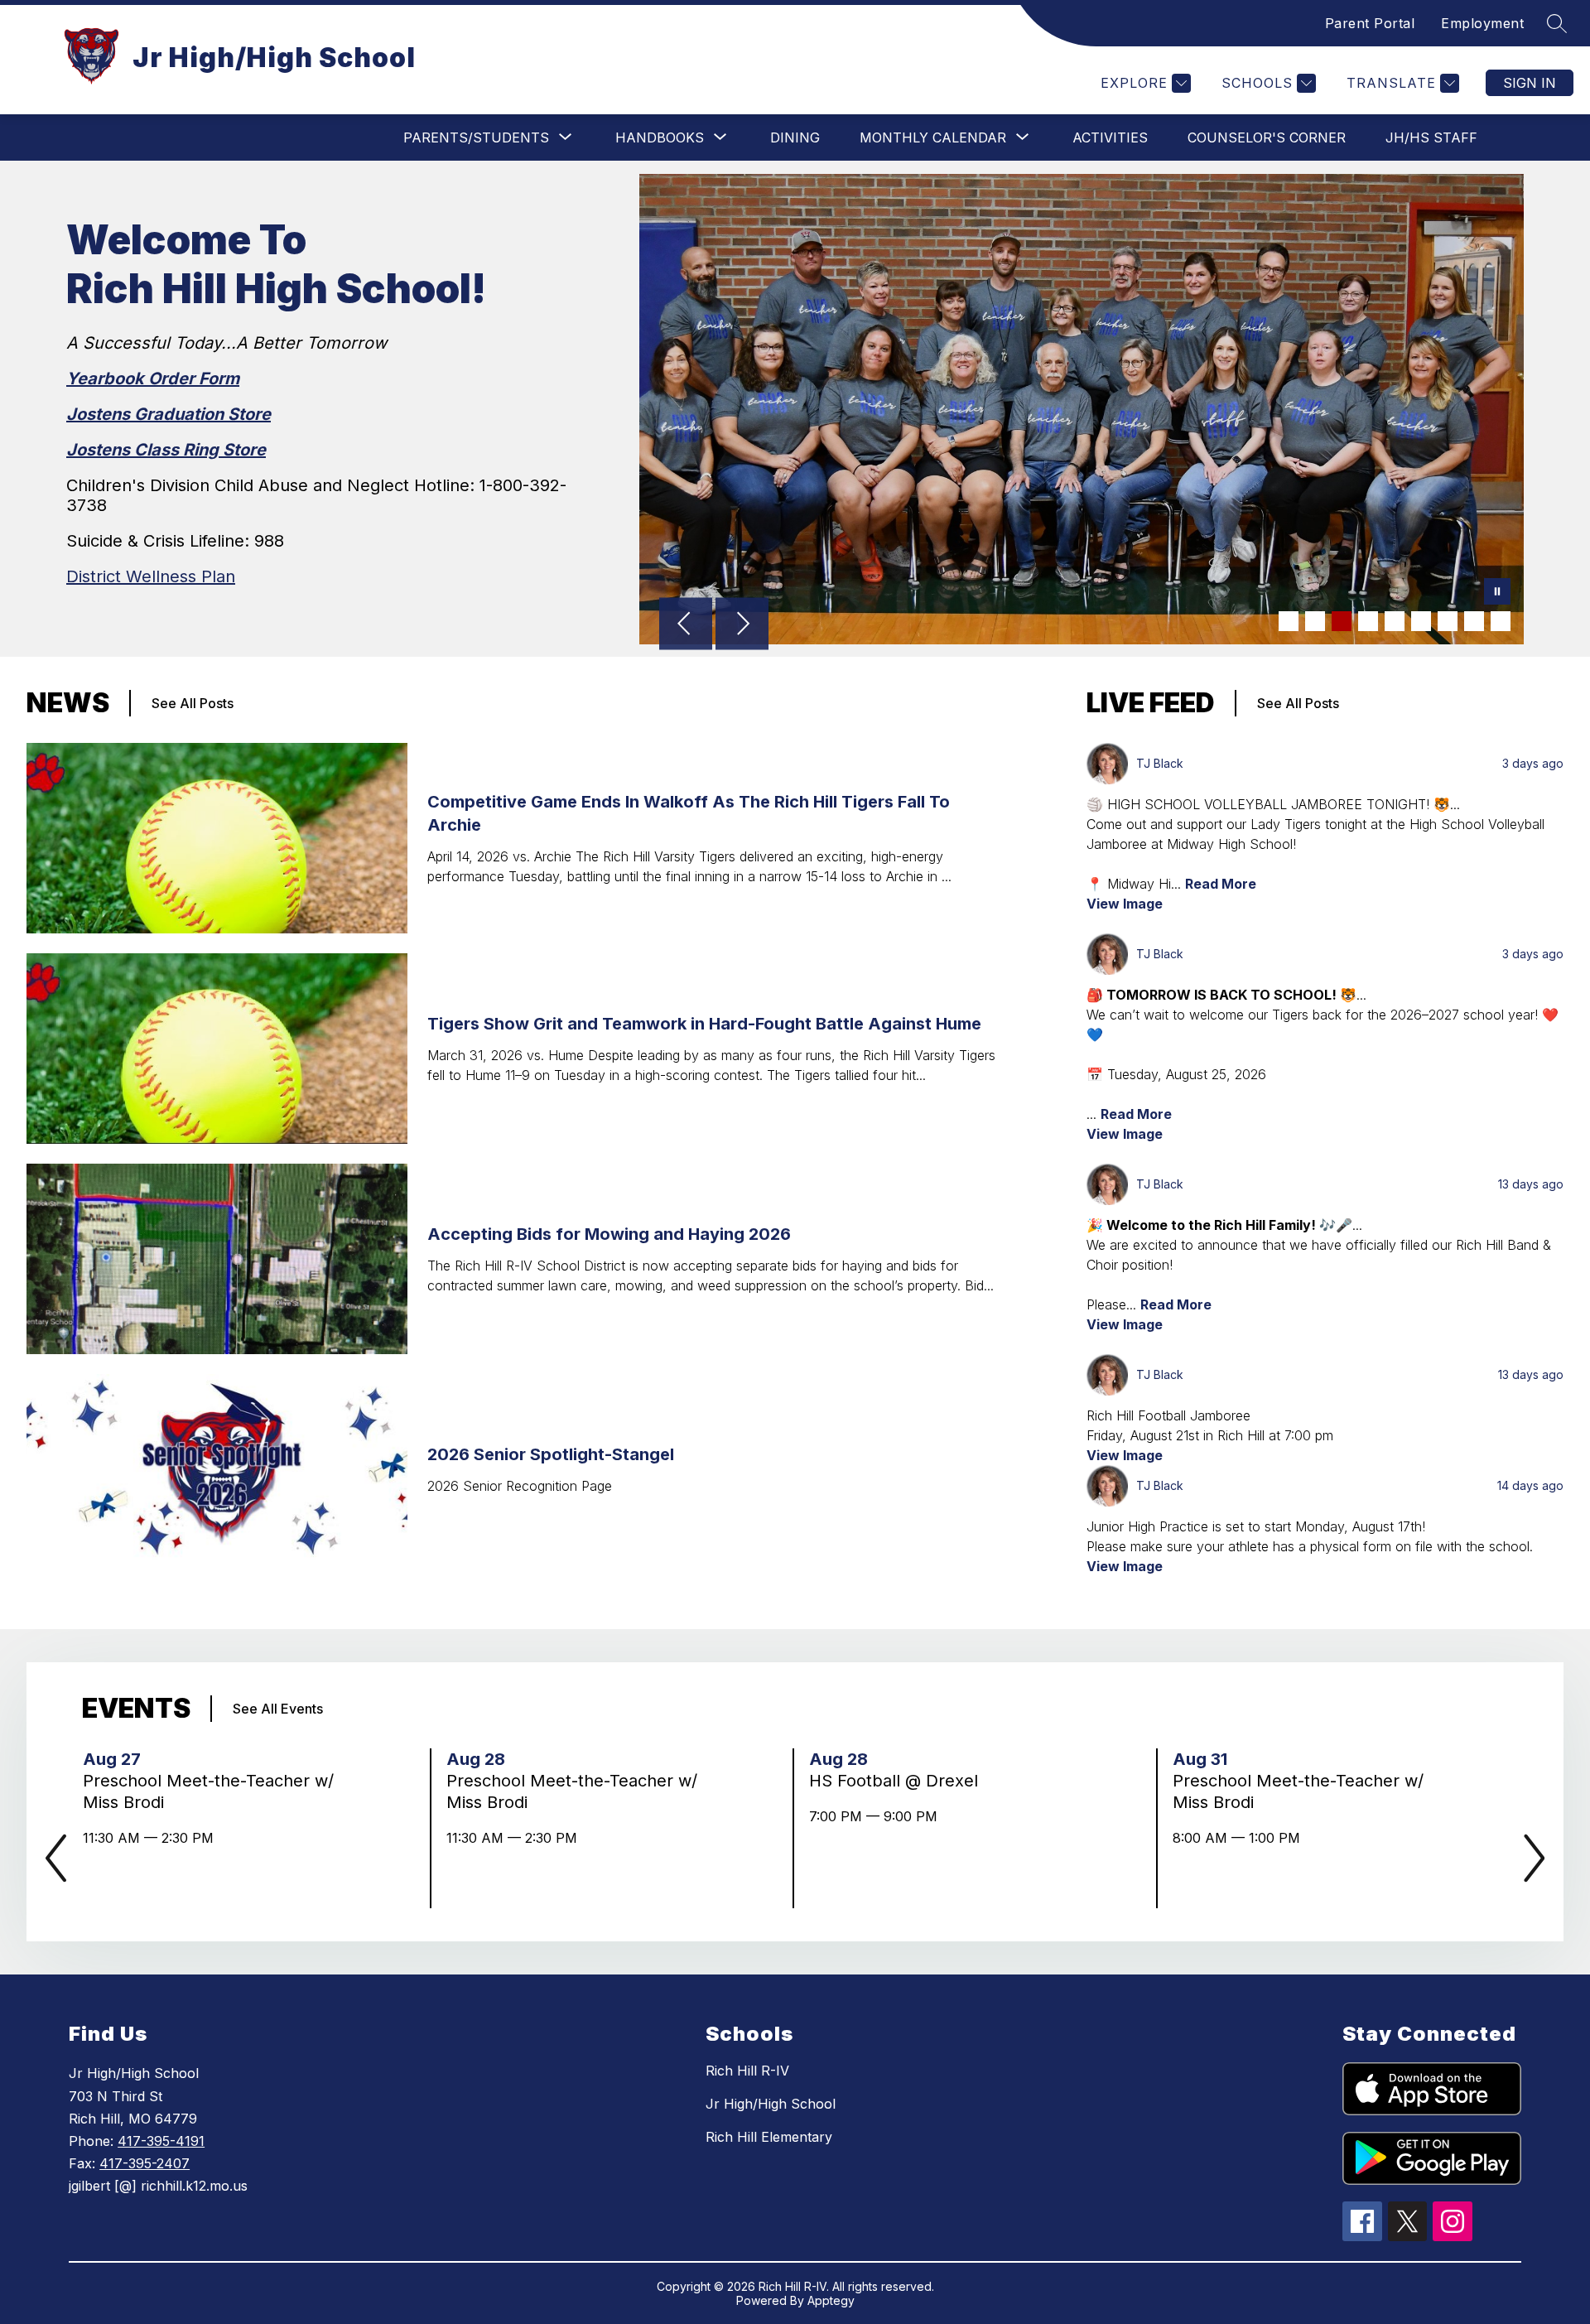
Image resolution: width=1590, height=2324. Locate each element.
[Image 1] (1289, 621)
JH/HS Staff (1431, 137)
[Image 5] (1395, 621)
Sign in (1530, 83)
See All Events (278, 1709)
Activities (1110, 137)
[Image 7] (1448, 621)
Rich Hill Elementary (769, 2137)
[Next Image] (742, 625)
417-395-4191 (161, 2141)
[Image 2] (1315, 621)
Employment (1482, 23)
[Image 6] (1421, 621)
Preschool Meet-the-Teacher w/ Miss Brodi (208, 1792)
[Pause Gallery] (1497, 593)
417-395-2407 (145, 2163)
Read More (1221, 884)
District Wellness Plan (151, 576)
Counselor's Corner (1267, 137)
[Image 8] (1474, 621)
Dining (795, 137)
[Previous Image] (686, 625)
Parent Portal (1370, 23)
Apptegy (831, 2300)
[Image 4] (1368, 621)
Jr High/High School (771, 2104)
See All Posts (193, 703)
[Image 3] (1342, 621)
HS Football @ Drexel (899, 1781)
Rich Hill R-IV (747, 2071)
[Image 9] (1501, 621)
